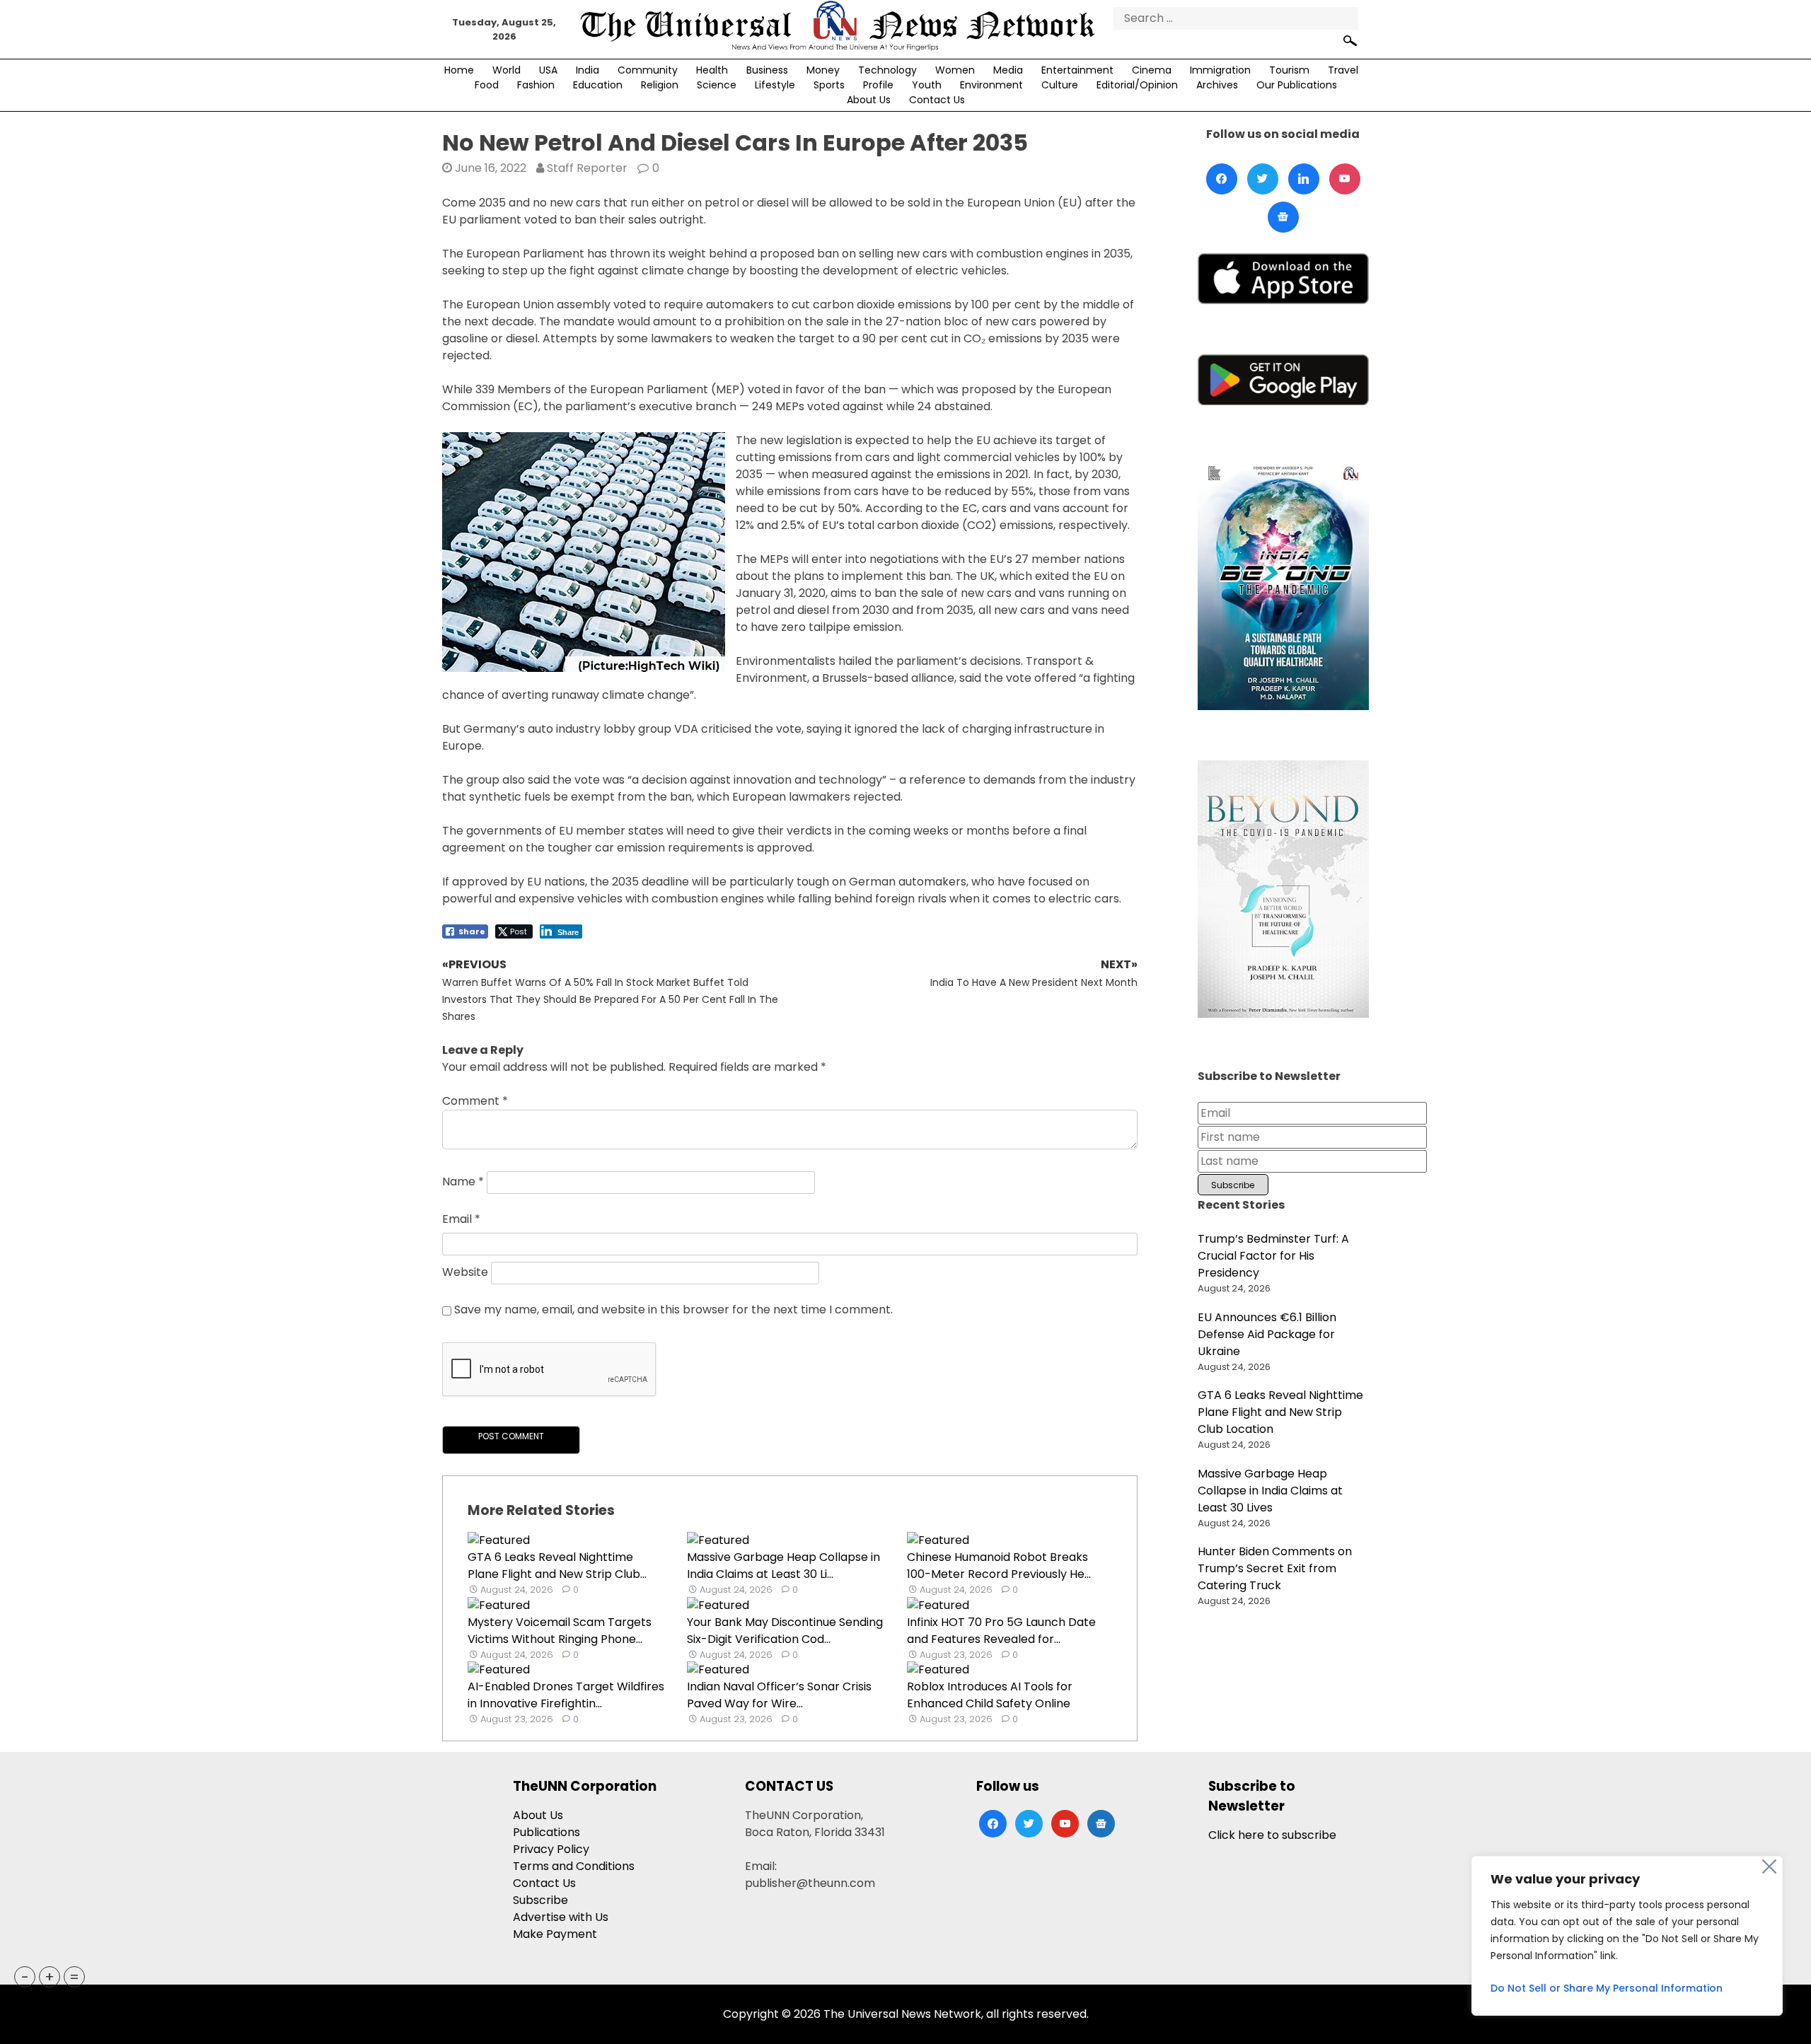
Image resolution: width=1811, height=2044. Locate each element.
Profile (878, 85)
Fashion (536, 85)
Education (598, 85)
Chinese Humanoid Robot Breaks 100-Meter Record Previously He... (999, 1566)
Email (461, 1219)
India (588, 70)
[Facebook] (1222, 179)
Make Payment (555, 1934)
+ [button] (50, 1977)
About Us (869, 100)
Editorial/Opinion (1137, 85)
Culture (1060, 85)
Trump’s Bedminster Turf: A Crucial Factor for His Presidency (1273, 1256)
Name (463, 1182)
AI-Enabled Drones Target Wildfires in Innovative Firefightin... (566, 1695)
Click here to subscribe (1272, 1835)
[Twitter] (1263, 179)
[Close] (1769, 1866)
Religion (660, 85)
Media (1008, 70)
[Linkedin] (1304, 179)
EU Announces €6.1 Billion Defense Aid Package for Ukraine (1267, 1334)
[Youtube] (1345, 179)
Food (487, 85)
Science (717, 85)
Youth (927, 85)
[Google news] (1283, 217)
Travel (1343, 70)
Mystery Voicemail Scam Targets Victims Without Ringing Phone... (560, 1631)
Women (955, 70)
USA (548, 70)
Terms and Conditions (574, 1866)
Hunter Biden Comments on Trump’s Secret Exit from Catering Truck (1275, 1568)
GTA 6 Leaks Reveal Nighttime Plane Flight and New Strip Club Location (1280, 1412)
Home (459, 70)
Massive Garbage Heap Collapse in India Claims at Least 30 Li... (783, 1566)
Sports (829, 85)
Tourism (1289, 70)
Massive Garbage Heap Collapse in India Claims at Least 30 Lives (1270, 1491)
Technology (887, 70)
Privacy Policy (551, 1849)
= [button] (74, 1977)
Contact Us (937, 100)
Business (767, 70)
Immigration (1220, 70)
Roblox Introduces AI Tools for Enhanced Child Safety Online (990, 1695)
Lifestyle (775, 85)
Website (465, 1273)
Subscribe (540, 1900)
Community (648, 70)
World (507, 70)
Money (823, 70)
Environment (991, 85)
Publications (546, 1832)
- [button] (25, 1977)
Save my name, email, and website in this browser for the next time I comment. (673, 1310)
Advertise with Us (561, 1917)
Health (712, 70)
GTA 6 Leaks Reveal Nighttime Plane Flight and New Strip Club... (557, 1566)
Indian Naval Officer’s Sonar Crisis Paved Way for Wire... (779, 1695)
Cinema (1152, 70)
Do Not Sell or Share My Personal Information (1607, 1988)
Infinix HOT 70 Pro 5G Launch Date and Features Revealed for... (1001, 1631)
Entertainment (1077, 70)
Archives (1217, 85)
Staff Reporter (587, 168)
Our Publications (1297, 85)
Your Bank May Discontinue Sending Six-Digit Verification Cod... (785, 1631)
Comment (475, 1101)
